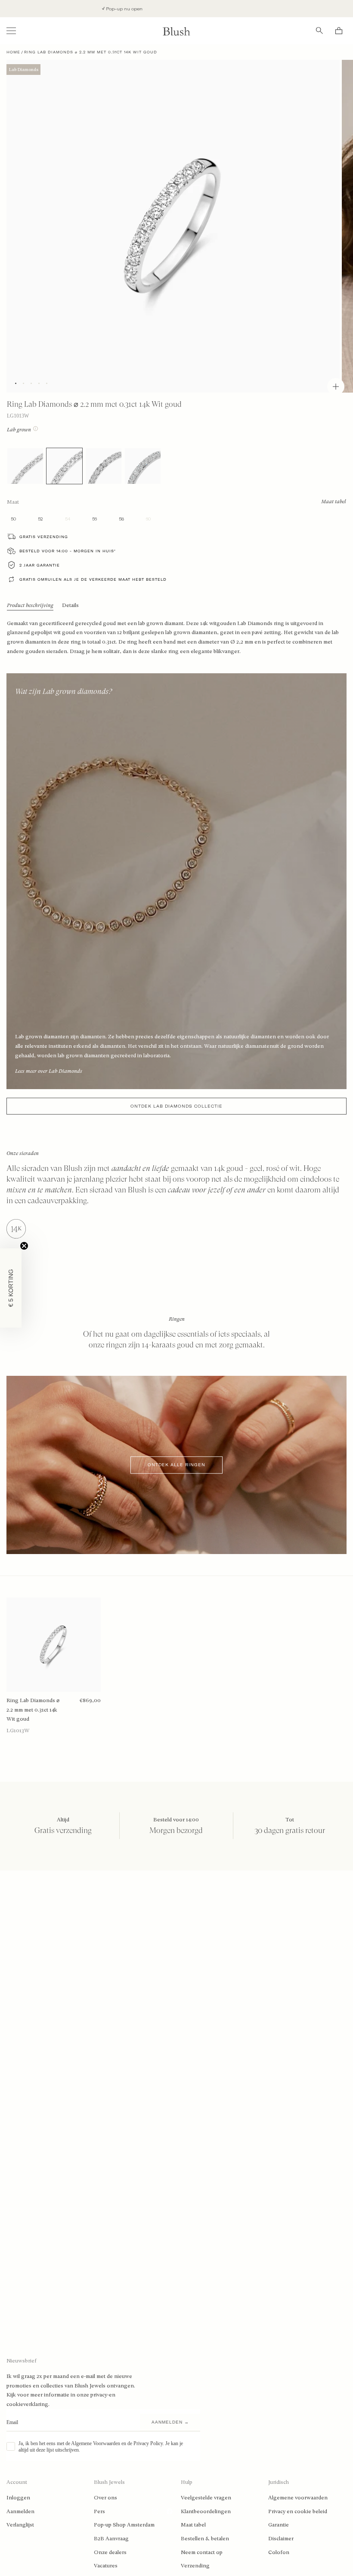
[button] (11, 1288)
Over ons (105, 2498)
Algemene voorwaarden (298, 2498)
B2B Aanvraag (111, 2539)
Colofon (279, 2552)
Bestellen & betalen (205, 2539)
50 (13, 519)
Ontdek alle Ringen (176, 1465)
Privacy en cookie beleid (298, 2511)
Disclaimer (281, 2539)
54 (68, 519)
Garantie (279, 2525)
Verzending (195, 2566)
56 (94, 519)
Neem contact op (202, 2552)
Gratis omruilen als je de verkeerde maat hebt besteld (93, 579)
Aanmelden (20, 2511)
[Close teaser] (24, 1246)
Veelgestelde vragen (206, 2498)
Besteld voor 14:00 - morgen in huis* (68, 551)
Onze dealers (110, 2552)
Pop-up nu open (68, 9)
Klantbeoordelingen (206, 2511)
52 (40, 519)
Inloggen (18, 2498)
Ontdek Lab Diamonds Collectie (176, 1106)
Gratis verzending (44, 537)
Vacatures (106, 2566)
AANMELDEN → (170, 2422)
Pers (99, 2511)
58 (121, 519)
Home (13, 52)
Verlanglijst (20, 2525)
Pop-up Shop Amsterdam (124, 2525)
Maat (13, 502)
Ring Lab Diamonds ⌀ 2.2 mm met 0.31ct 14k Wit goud (33, 1710)
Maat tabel (193, 2525)
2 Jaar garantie (40, 565)
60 (148, 519)
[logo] (176, 31)
